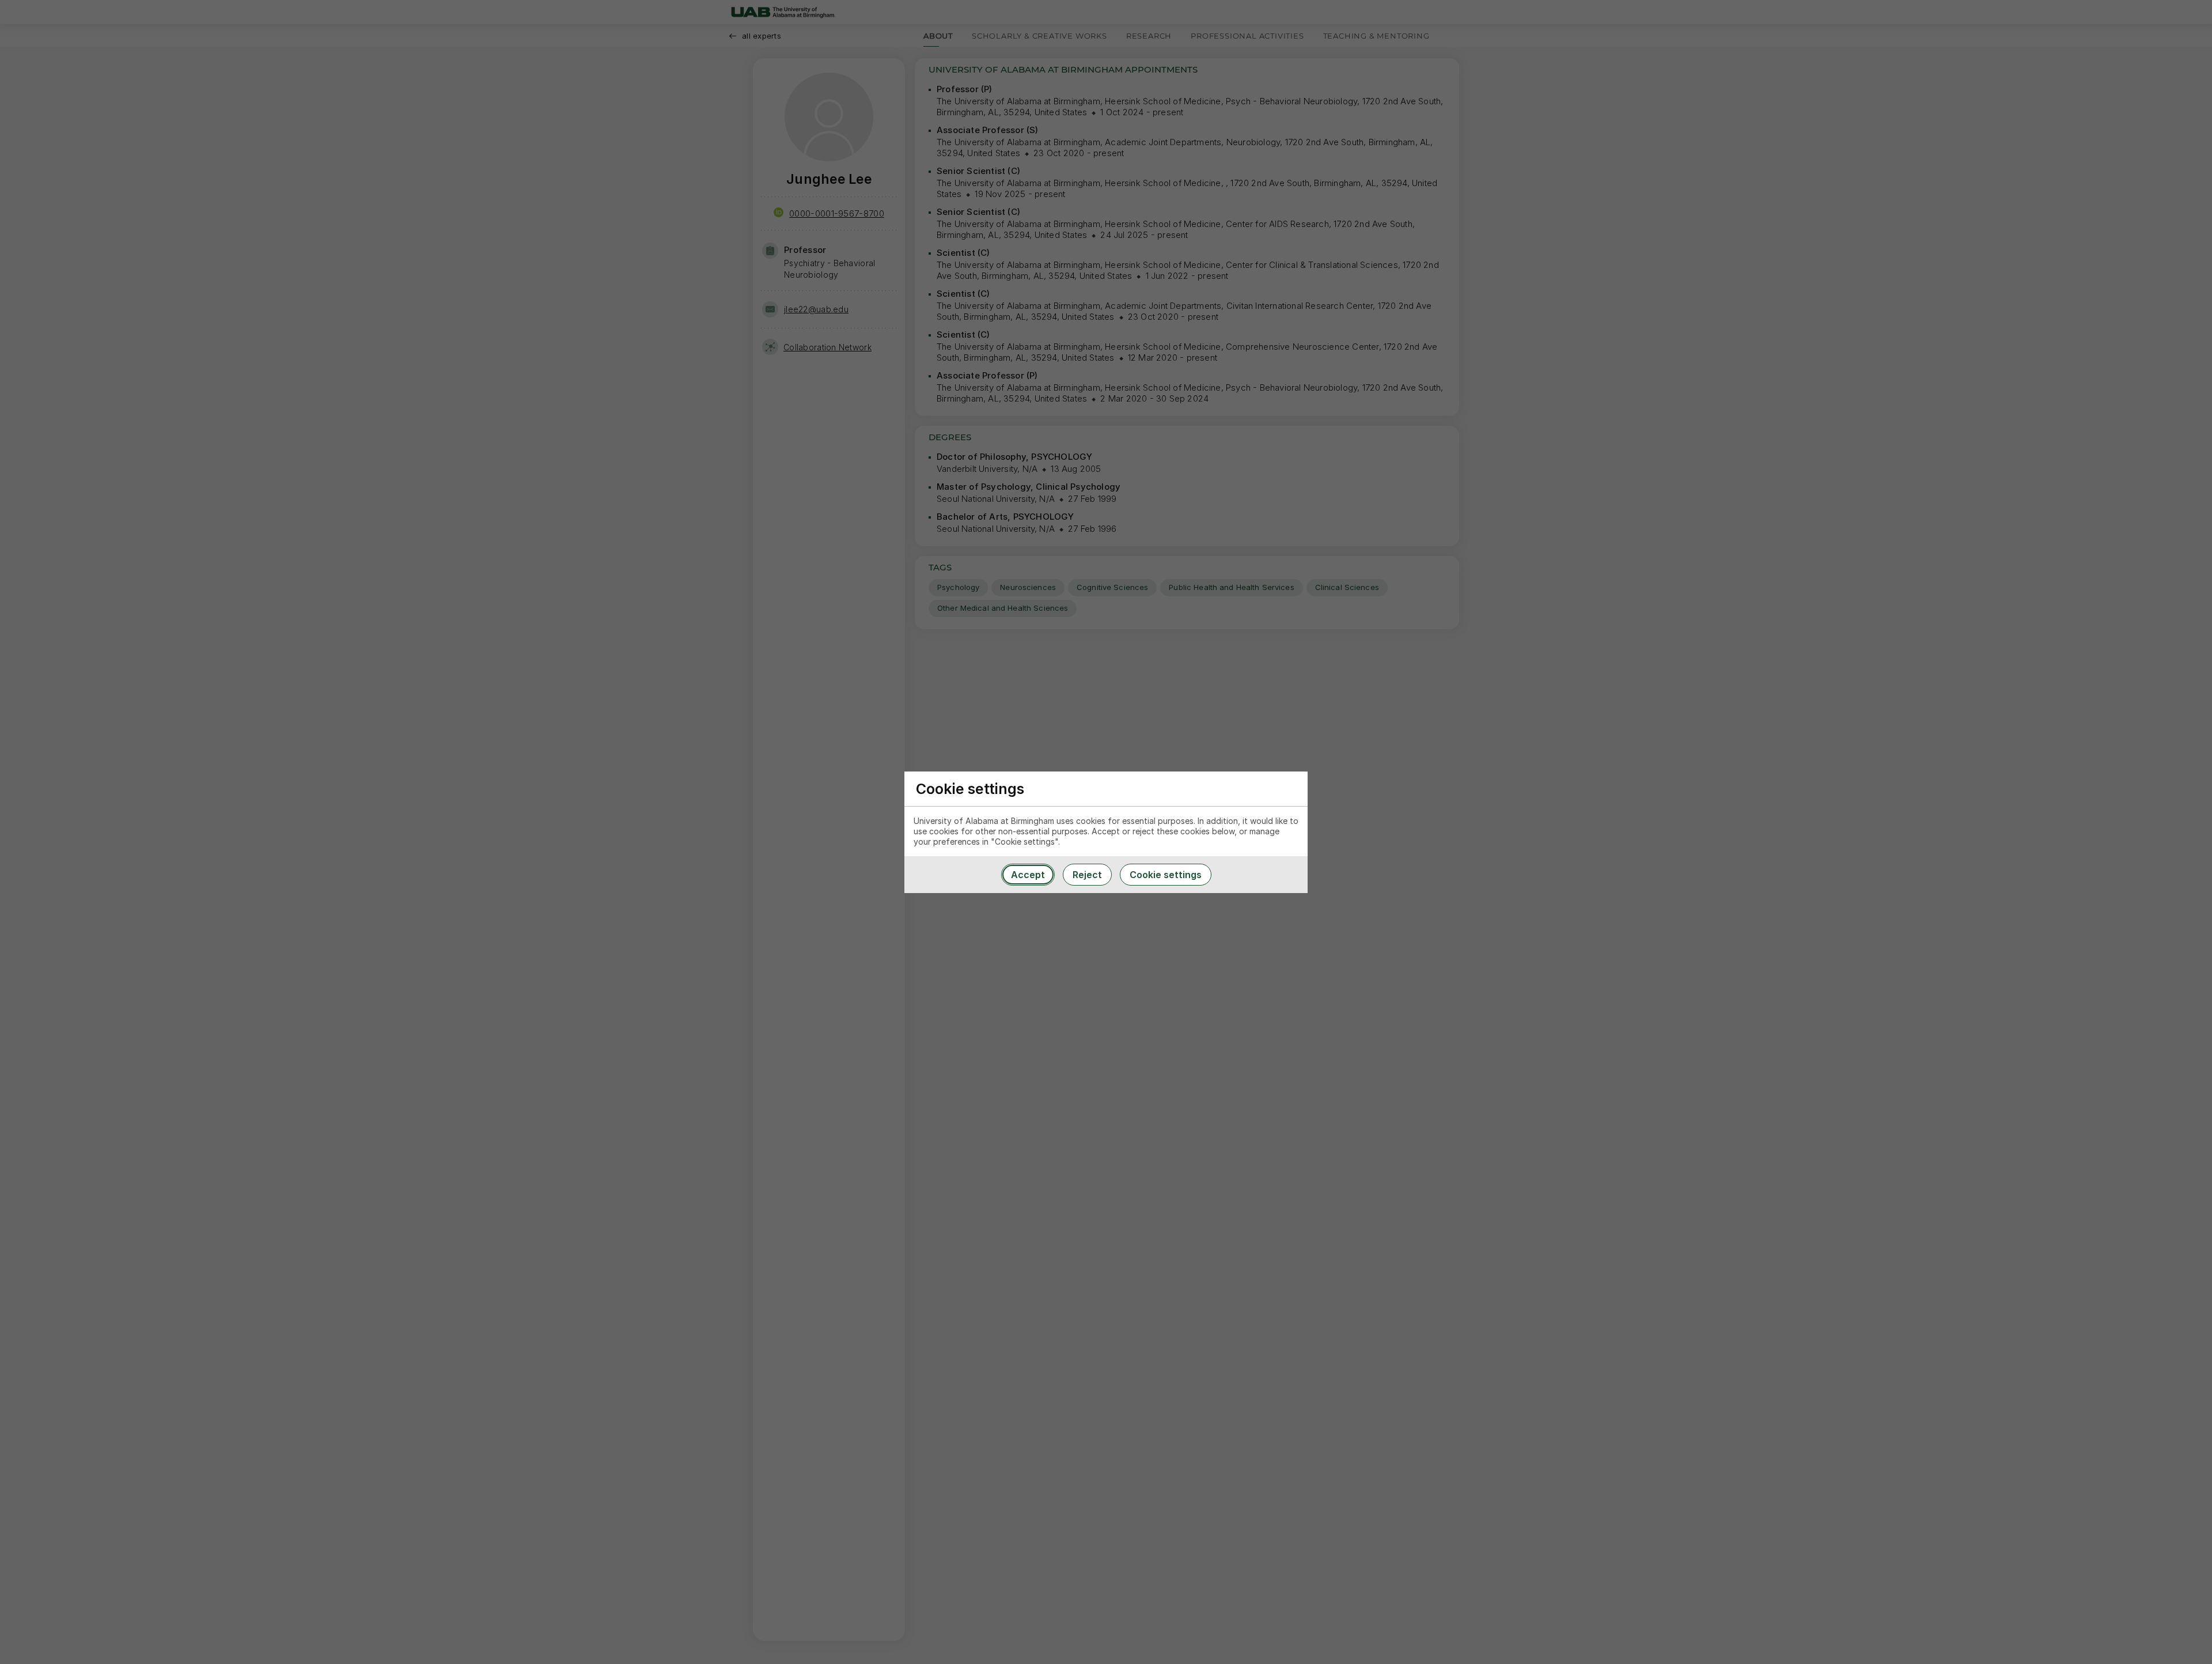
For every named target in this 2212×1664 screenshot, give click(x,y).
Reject (1087, 875)
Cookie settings (1166, 875)
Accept (1028, 875)
